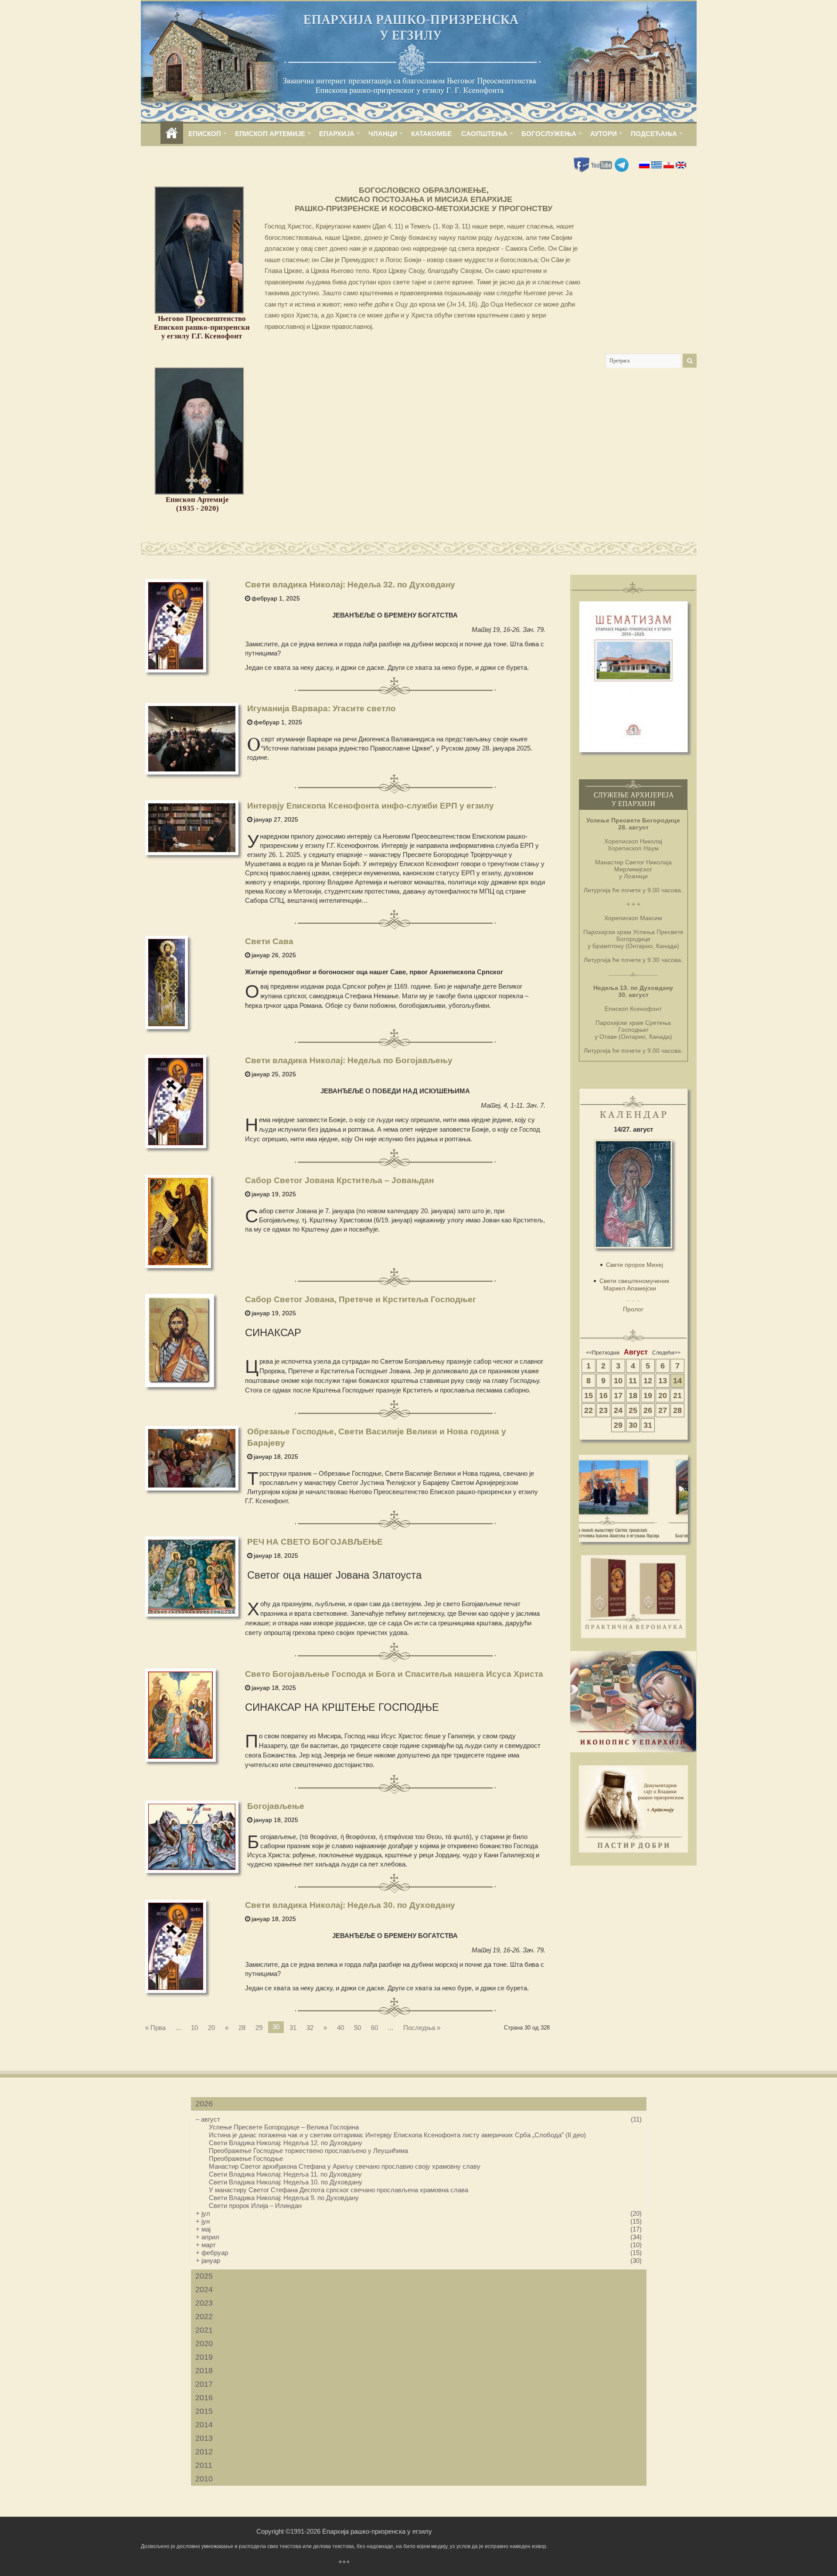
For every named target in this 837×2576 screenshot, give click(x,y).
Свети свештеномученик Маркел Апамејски (634, 1285)
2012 (204, 2452)
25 (633, 1410)
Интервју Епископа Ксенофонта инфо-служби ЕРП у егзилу (371, 806)
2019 (204, 2357)
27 (663, 1410)
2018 (204, 2371)
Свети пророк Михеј (635, 1265)
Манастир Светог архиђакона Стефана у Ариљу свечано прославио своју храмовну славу (345, 2166)
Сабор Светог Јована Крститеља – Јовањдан (339, 1180)
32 (310, 2028)
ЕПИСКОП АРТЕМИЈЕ (270, 134)
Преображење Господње (246, 2158)
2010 (204, 2479)
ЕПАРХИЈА (337, 134)
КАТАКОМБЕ (431, 134)
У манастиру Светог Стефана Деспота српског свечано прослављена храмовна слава (339, 2190)
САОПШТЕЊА (484, 134)
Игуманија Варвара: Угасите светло (322, 708)
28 (242, 2028)
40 (340, 2028)
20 (211, 2028)
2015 (204, 2411)
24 (618, 1410)
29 (259, 2028)
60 (374, 2028)
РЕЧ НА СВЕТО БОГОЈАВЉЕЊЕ (315, 1542)
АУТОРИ (604, 134)
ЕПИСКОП (205, 134)
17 (618, 1395)
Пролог (633, 1309)
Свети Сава (269, 941)
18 (633, 1395)
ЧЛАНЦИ (383, 134)
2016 (204, 2398)
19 (648, 1395)
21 (677, 1395)
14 (677, 1381)
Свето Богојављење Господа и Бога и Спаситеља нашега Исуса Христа (394, 1674)
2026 (204, 2104)
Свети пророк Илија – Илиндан (255, 2206)
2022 (204, 2317)
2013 (204, 2438)
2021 (204, 2330)
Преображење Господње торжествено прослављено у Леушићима (308, 2151)
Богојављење (276, 1806)
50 (357, 2028)
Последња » (422, 2028)
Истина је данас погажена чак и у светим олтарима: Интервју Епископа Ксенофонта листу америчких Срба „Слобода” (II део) (397, 2135)
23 (603, 1410)
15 (589, 1395)
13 (663, 1381)
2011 (204, 2465)
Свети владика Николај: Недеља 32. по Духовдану (350, 585)
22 (589, 1410)
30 (633, 1425)
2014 (204, 2425)
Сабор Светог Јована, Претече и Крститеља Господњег (361, 1299)
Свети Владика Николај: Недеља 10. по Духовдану (286, 2182)
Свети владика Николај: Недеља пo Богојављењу (349, 1060)
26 (648, 1410)
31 (293, 2028)
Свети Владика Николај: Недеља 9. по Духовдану (284, 2198)
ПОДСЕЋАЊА (654, 134)
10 (194, 2028)
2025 (204, 2276)
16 (603, 1395)
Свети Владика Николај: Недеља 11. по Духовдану (285, 2174)
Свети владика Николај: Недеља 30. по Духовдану (350, 1905)
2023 (204, 2303)
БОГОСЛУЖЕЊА (549, 134)
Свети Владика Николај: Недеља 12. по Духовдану (286, 2143)
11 (633, 1381)
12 (648, 1381)
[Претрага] (690, 361)
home (172, 134)
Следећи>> (666, 1353)
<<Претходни (603, 1353)
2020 (204, 2344)
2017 (204, 2384)
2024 (204, 2289)
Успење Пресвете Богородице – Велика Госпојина (284, 2127)
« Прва (155, 2028)
